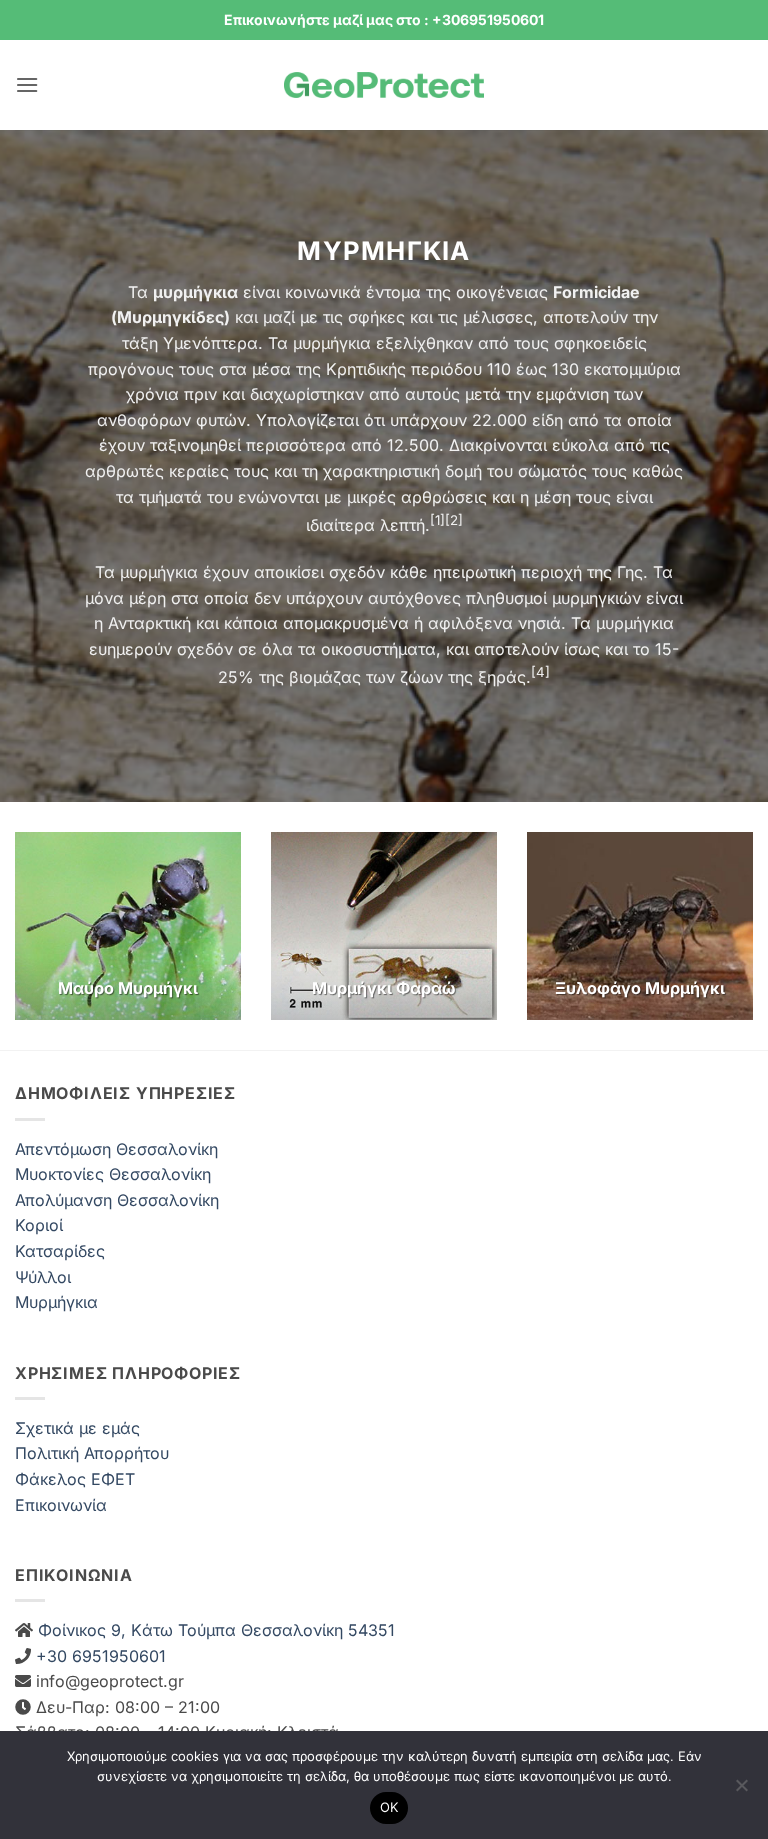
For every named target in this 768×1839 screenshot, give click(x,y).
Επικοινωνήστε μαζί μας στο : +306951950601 (384, 19)
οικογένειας (502, 292)
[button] (27, 84)
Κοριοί (39, 1225)
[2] (454, 520)
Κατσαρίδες (60, 1251)
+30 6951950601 (98, 1656)
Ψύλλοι (43, 1277)
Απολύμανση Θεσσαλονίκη (117, 1200)
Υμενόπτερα (210, 343)
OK (389, 1807)
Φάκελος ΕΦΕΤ (75, 1479)
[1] (437, 520)
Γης (630, 572)
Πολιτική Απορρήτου (92, 1453)
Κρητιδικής (366, 369)
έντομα (393, 292)
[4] (540, 672)
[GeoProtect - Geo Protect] (384, 85)
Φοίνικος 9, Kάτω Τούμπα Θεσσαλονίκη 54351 (214, 1630)
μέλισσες (498, 317)
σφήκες (376, 317)
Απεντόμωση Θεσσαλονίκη (116, 1149)
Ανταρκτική (149, 623)
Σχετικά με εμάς (77, 1428)
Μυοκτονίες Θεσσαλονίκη (113, 1174)
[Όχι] (741, 1791)
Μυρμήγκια (56, 1302)
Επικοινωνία (61, 1505)
